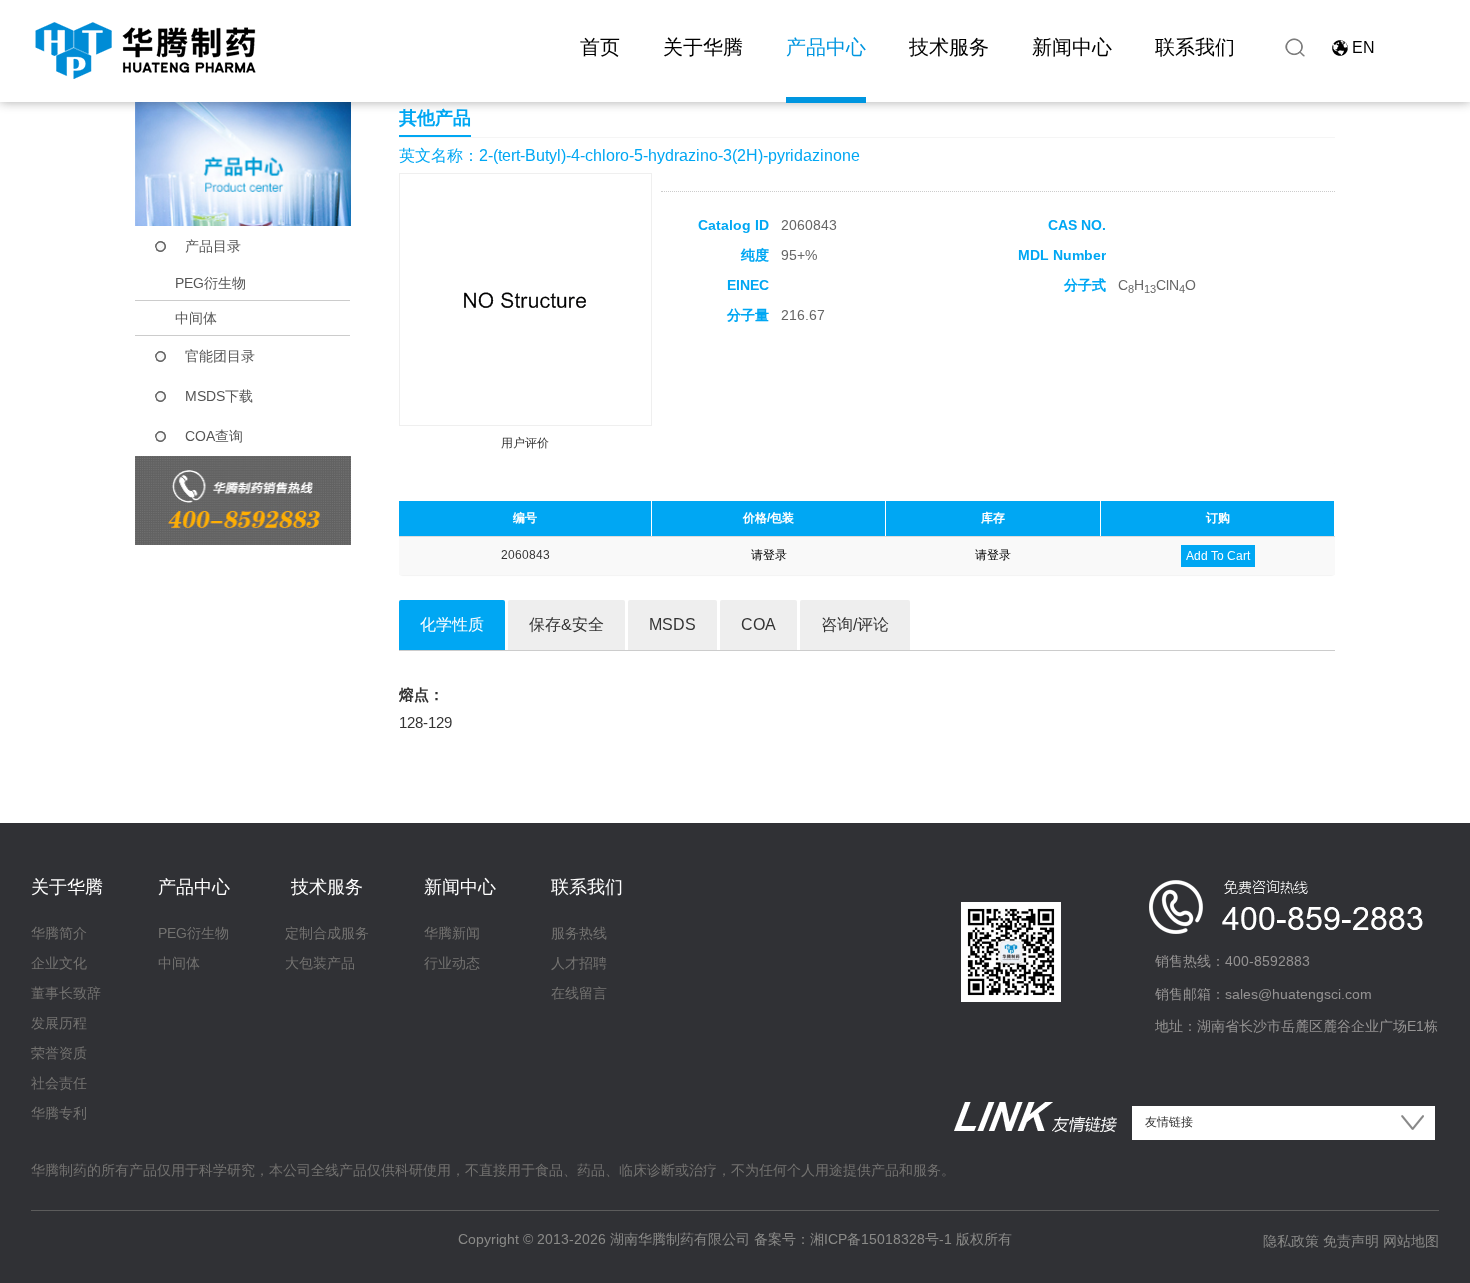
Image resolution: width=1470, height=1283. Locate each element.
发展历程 (59, 1023)
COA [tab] (758, 624)
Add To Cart (1218, 556)
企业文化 (59, 963)
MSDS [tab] (672, 624)
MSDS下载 (219, 396)
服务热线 (579, 933)
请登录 (769, 555)
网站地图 (1411, 1241)
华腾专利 (59, 1113)
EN (1363, 47)
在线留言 (579, 993)
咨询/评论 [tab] (855, 624)
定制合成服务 (327, 933)
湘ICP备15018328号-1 (881, 1239)
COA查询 (214, 436)
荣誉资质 (59, 1053)
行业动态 (452, 963)
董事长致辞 (66, 993)
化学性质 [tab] (452, 624)
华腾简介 (59, 933)
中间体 (196, 318)
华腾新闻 (452, 933)
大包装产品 (320, 963)
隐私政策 (1291, 1241)
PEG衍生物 (210, 283)
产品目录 (213, 246)
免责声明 (1351, 1241)
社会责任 (59, 1083)
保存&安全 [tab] (566, 624)
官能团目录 (220, 356)
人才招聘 (579, 963)
